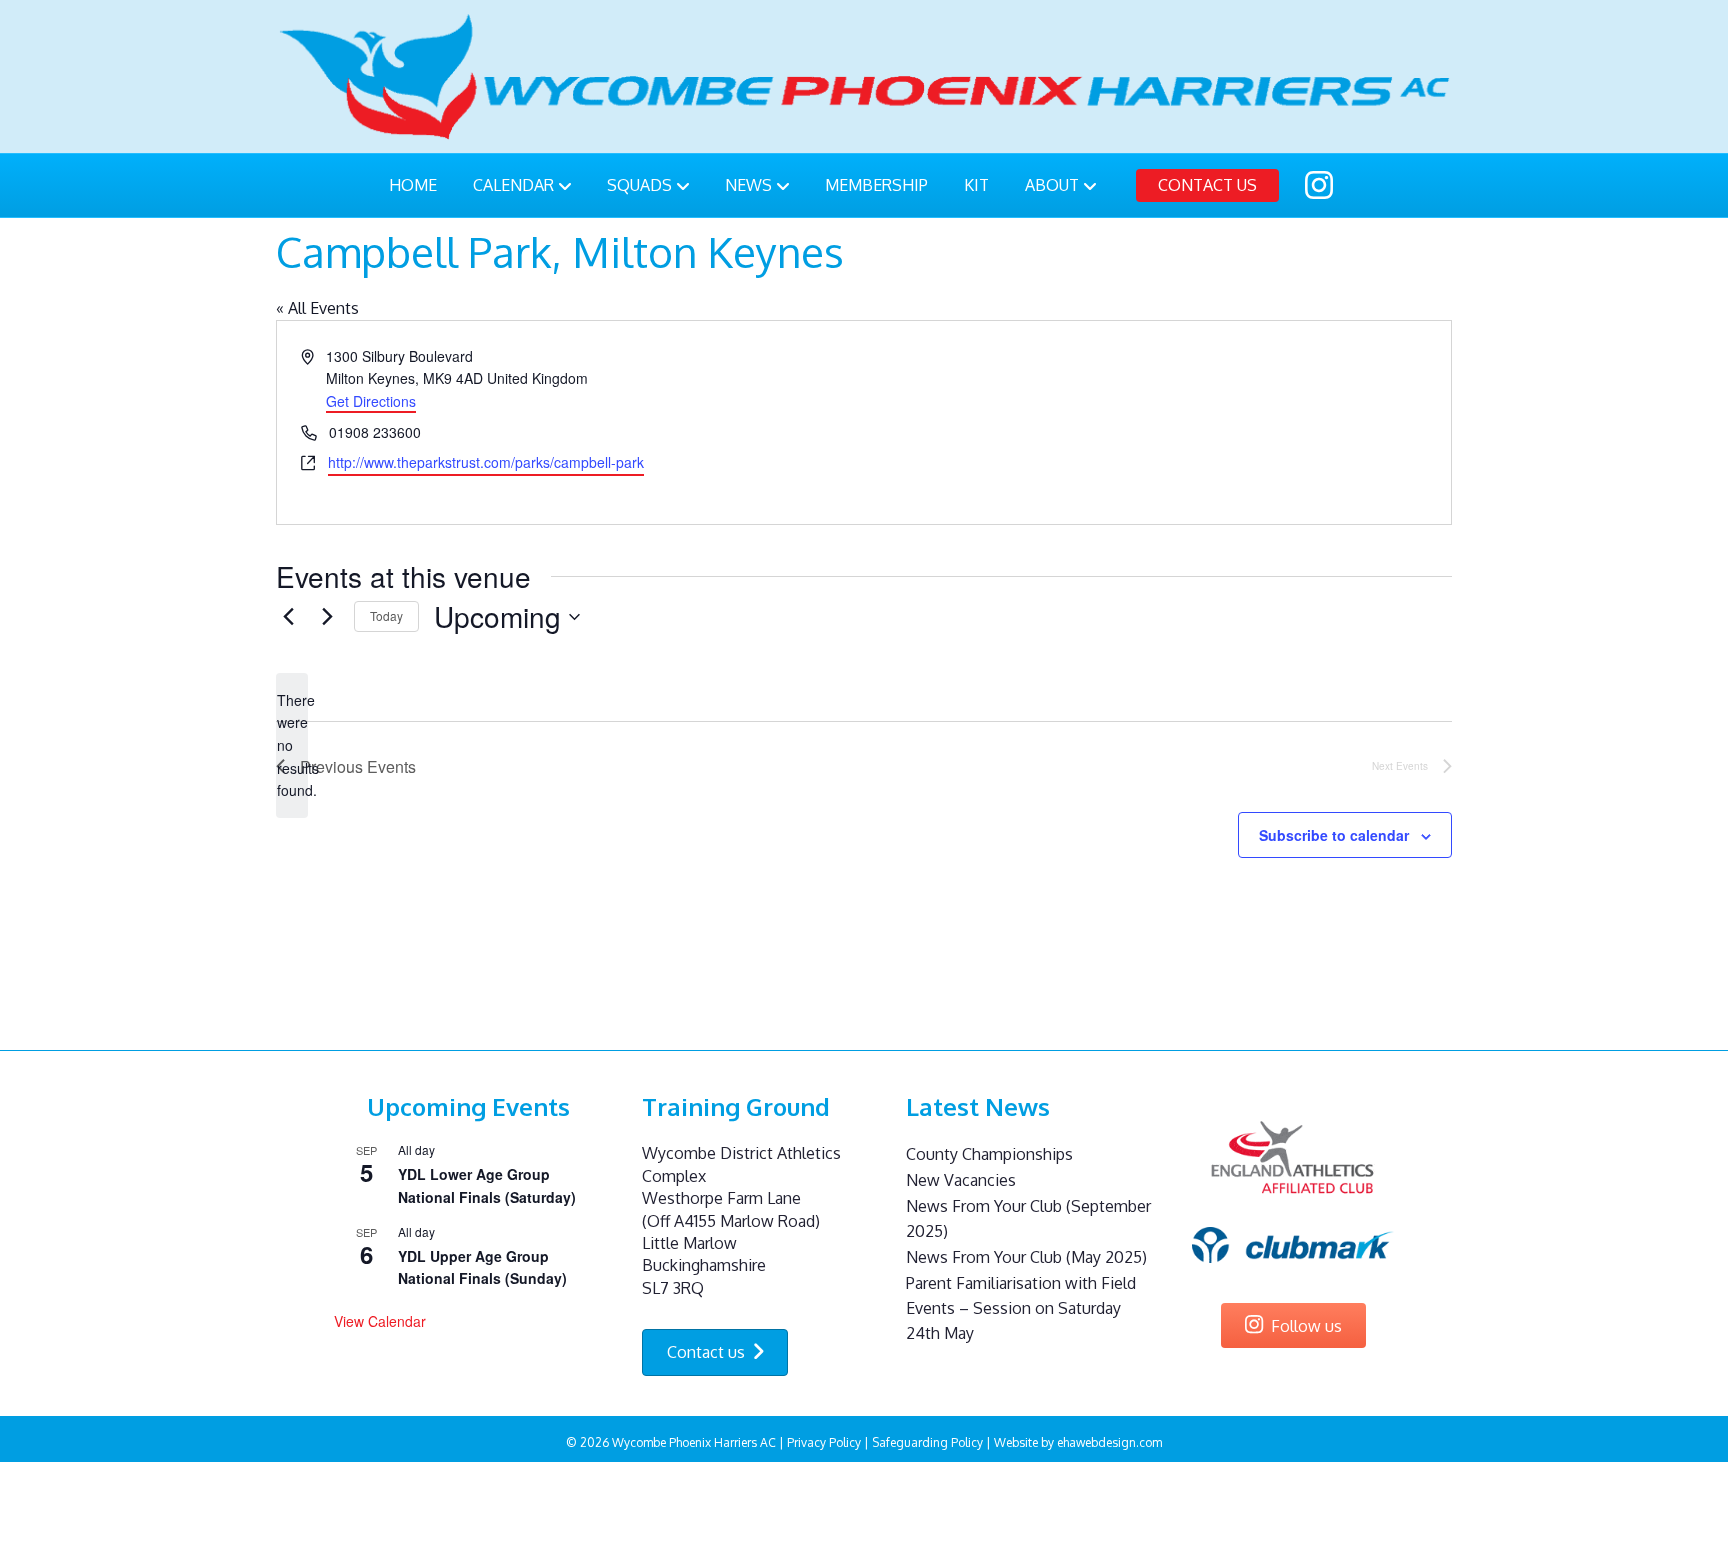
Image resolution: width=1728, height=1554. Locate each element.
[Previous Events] (288, 617)
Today (386, 615)
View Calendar (380, 1321)
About (1052, 185)
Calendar (513, 185)
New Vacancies (961, 1180)
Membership (876, 185)
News (748, 185)
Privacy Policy (824, 1442)
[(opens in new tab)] (1293, 1157)
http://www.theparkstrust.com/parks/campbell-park (486, 462)
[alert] (292, 745)
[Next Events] (327, 617)
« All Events (317, 308)
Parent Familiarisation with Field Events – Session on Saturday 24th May (1021, 1308)
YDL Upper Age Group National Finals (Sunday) (482, 1267)
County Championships (989, 1154)
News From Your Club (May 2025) (1026, 1257)
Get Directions (371, 401)
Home (413, 185)
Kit (976, 185)
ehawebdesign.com (1109, 1442)
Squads (639, 185)
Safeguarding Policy (927, 1442)
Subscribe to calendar (1334, 835)
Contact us (1207, 185)
